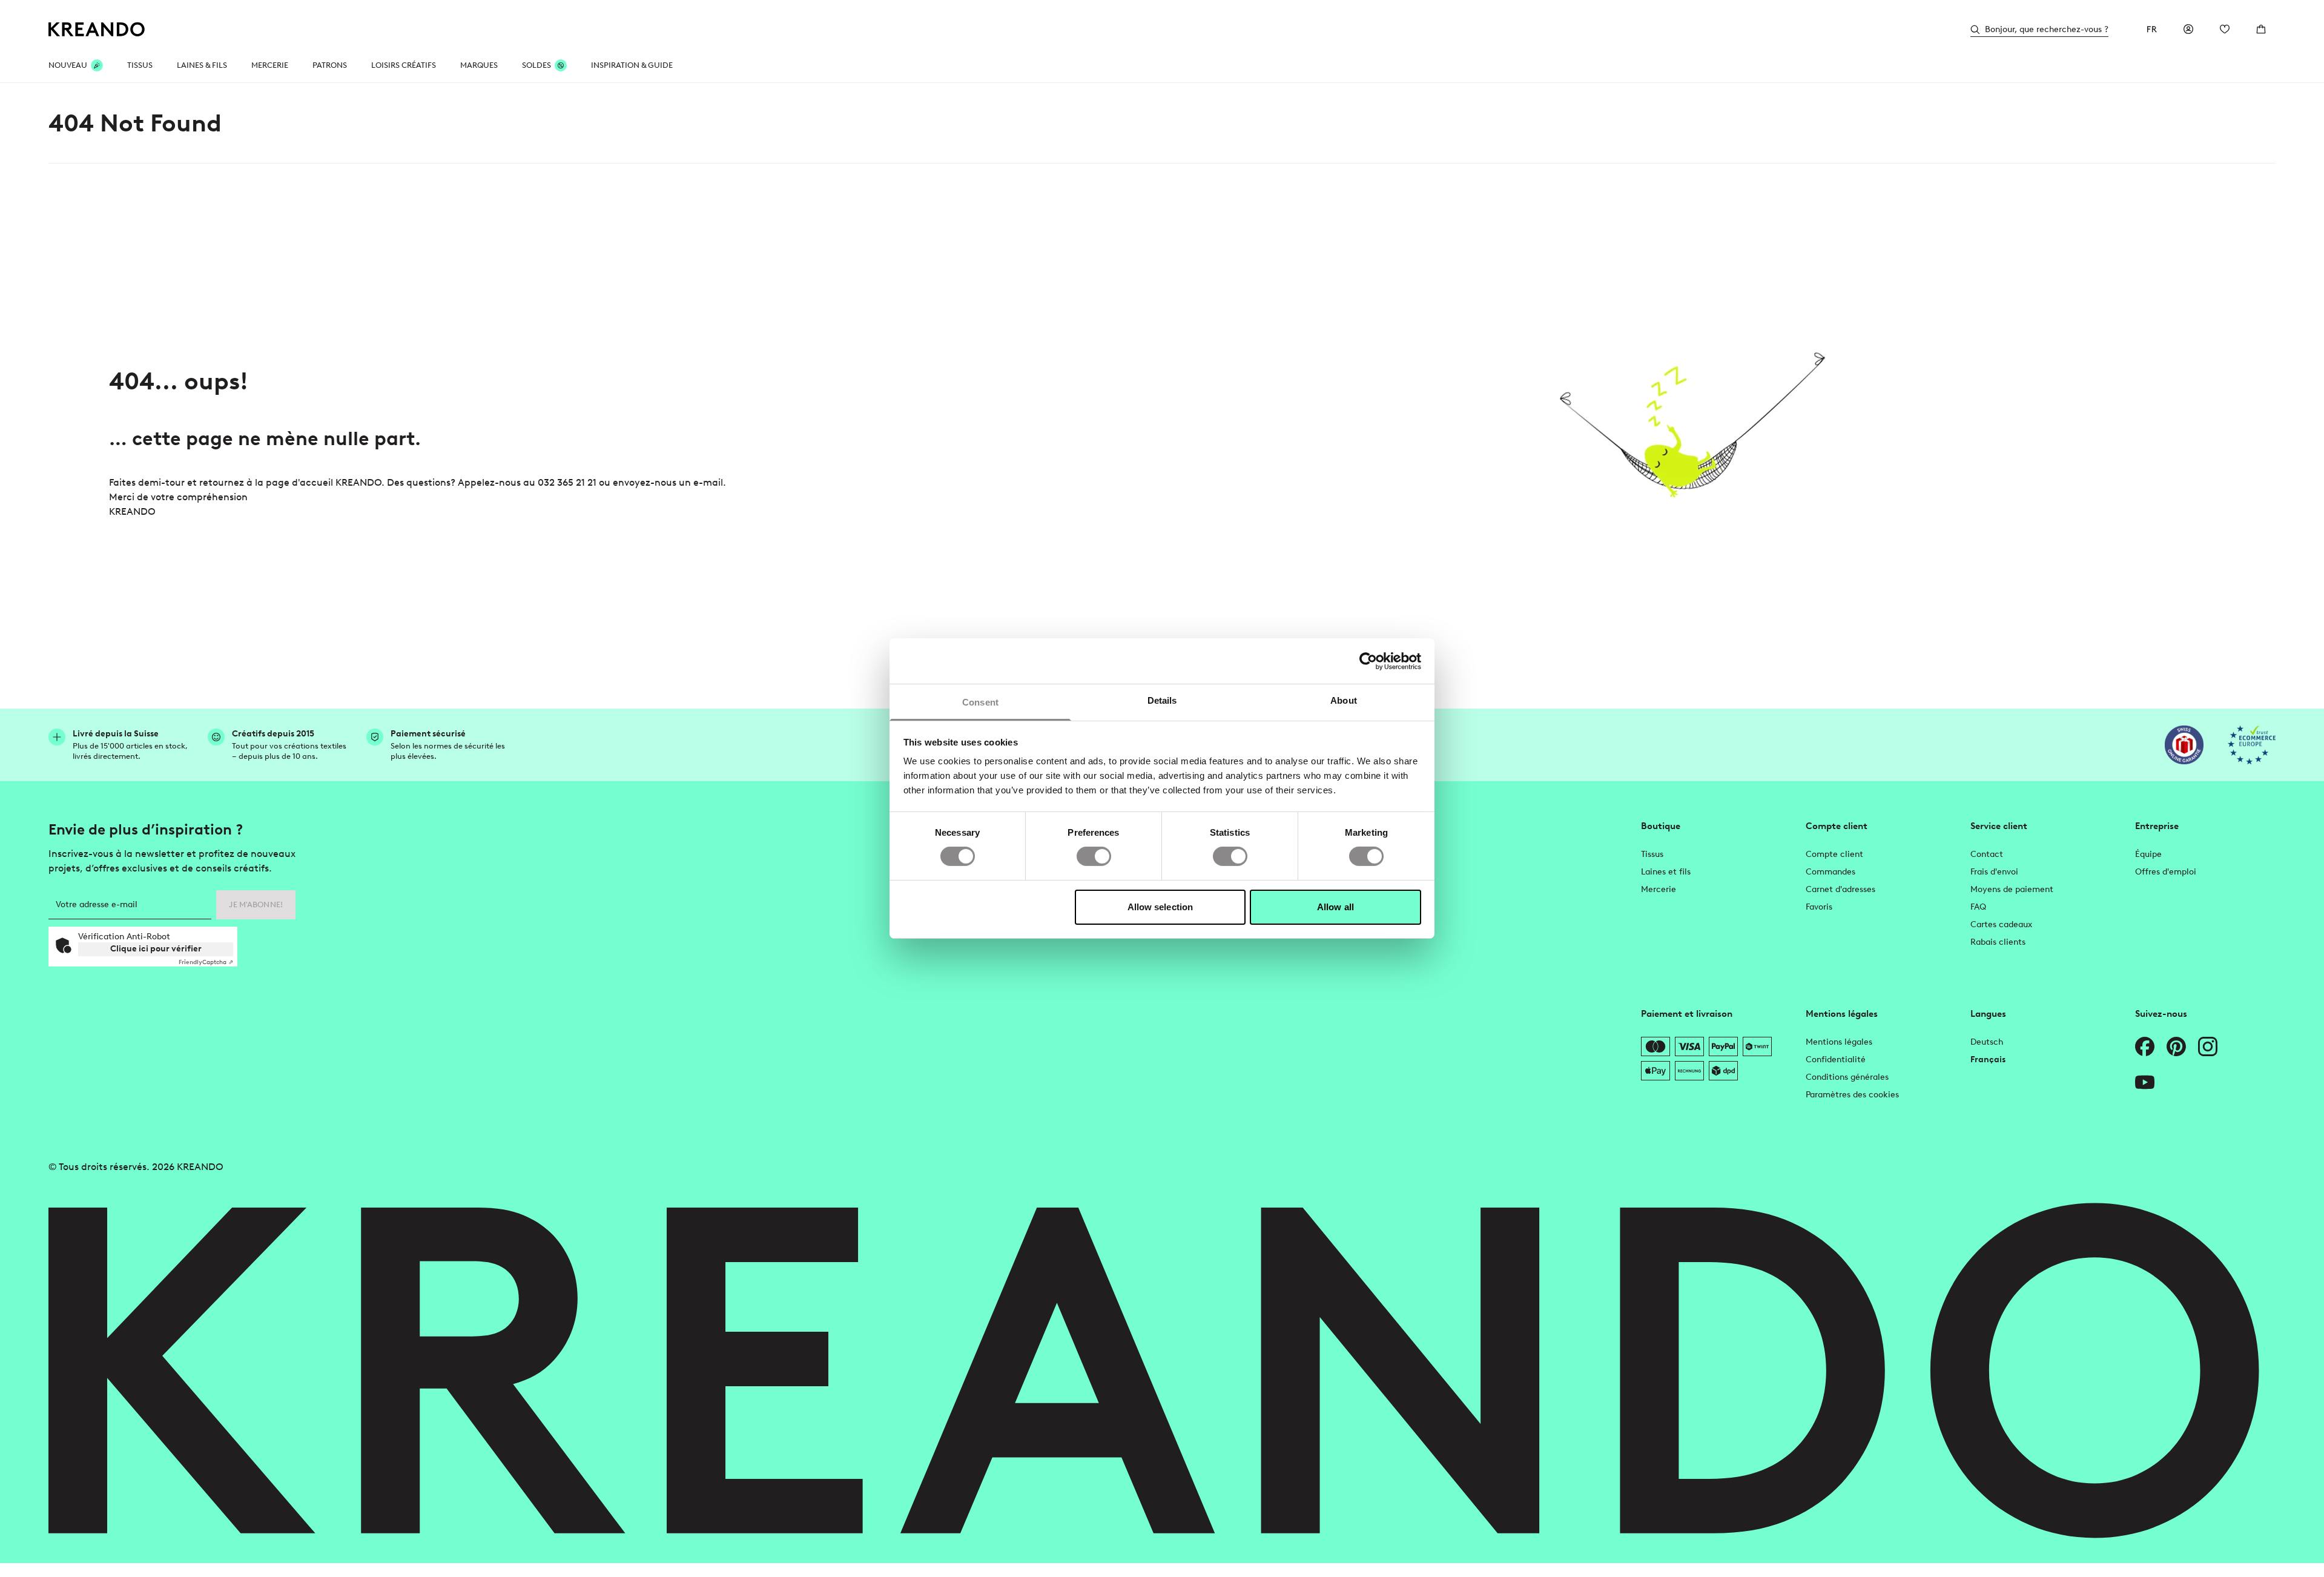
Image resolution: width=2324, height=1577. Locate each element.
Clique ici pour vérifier (156, 949)
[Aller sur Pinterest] (2176, 1046)
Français (1988, 1060)
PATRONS (330, 65)
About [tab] (1344, 700)
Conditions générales (1847, 1077)
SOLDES (536, 65)
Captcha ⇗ (206, 962)
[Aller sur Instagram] (2208, 1046)
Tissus (1652, 854)
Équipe (2148, 854)
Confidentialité (1836, 1060)
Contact (1987, 854)
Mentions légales (1839, 1042)
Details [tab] (1162, 700)
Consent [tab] (980, 702)
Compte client (1834, 854)
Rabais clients (1998, 942)
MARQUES (479, 65)
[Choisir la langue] (2152, 29)
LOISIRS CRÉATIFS (404, 65)
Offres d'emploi (2166, 872)
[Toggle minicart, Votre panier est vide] (2261, 29)
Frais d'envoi (1994, 872)
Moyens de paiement (2012, 889)
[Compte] (2188, 29)
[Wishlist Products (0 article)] (2225, 29)
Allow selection (1160, 907)
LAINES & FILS (202, 65)
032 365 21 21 (567, 482)
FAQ (1978, 907)
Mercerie (1659, 889)
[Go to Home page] (97, 29)
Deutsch (1987, 1042)
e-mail (708, 482)
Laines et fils (1666, 872)
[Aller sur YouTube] (2145, 1082)
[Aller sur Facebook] (2145, 1046)
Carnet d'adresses (1840, 889)
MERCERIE (270, 65)
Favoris (1819, 907)
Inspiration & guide (632, 65)
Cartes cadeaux (2001, 924)
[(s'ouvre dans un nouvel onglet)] (2184, 745)
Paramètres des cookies (1852, 1095)
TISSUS (140, 65)
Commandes (1830, 872)
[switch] (1094, 856)
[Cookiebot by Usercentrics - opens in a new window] (1368, 661)
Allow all (1335, 907)
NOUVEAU (68, 65)
